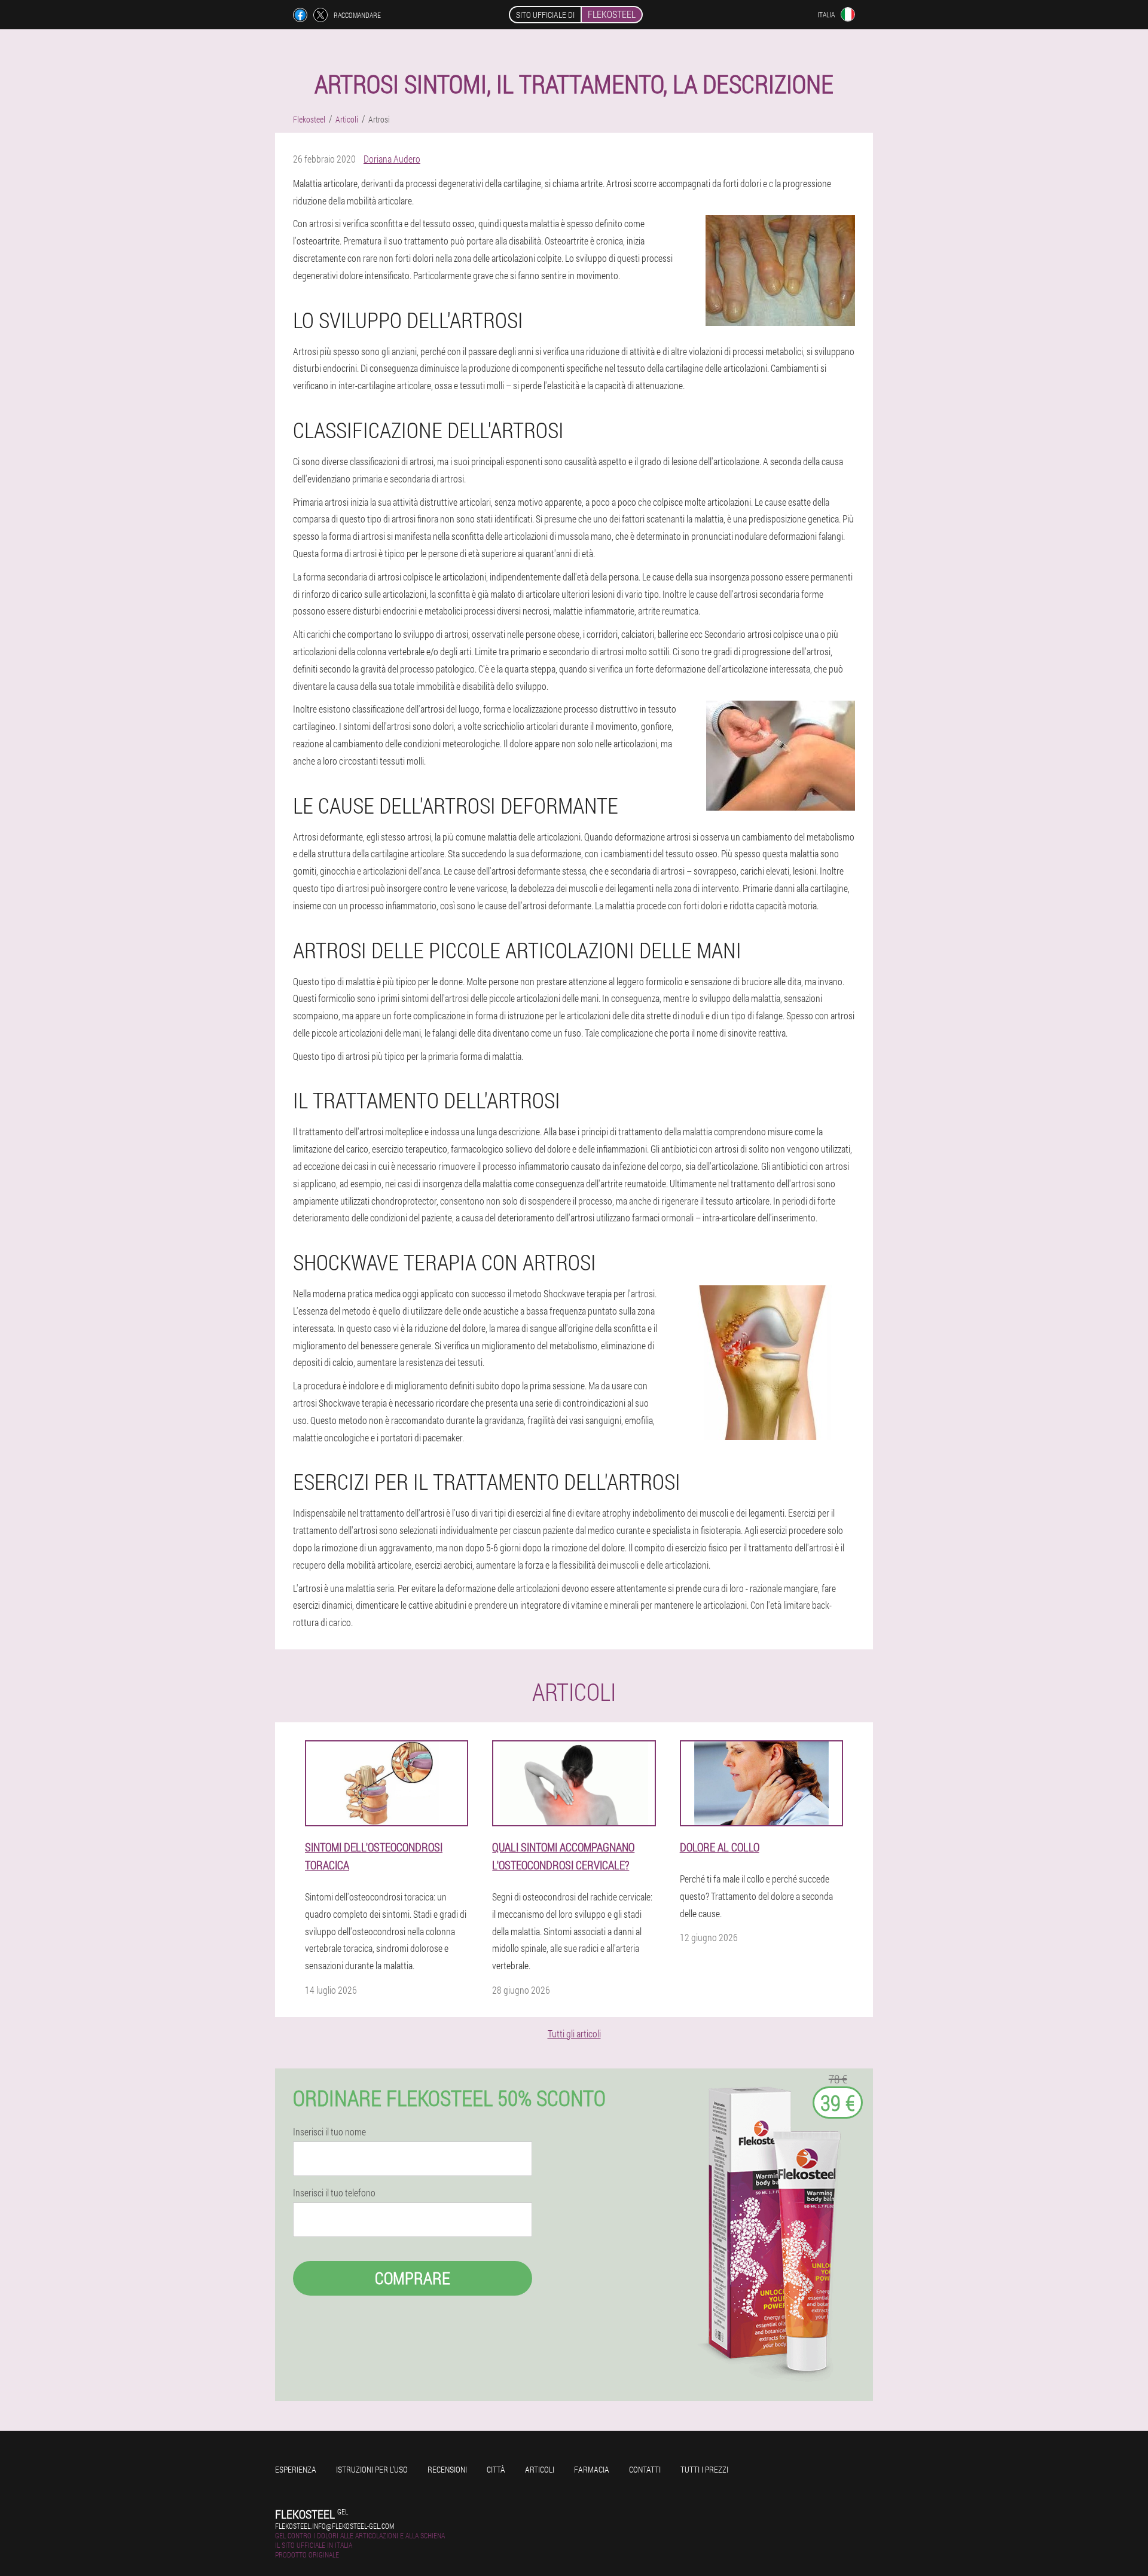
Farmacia (592, 2469)
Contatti (645, 2469)
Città (496, 2469)
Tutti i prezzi (704, 2469)
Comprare (413, 2278)
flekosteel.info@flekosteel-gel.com (335, 2526)
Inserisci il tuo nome (329, 2132)
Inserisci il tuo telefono (334, 2193)
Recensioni (447, 2469)
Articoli (540, 2469)
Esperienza (296, 2469)
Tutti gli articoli (574, 2033)
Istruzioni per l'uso (372, 2469)
